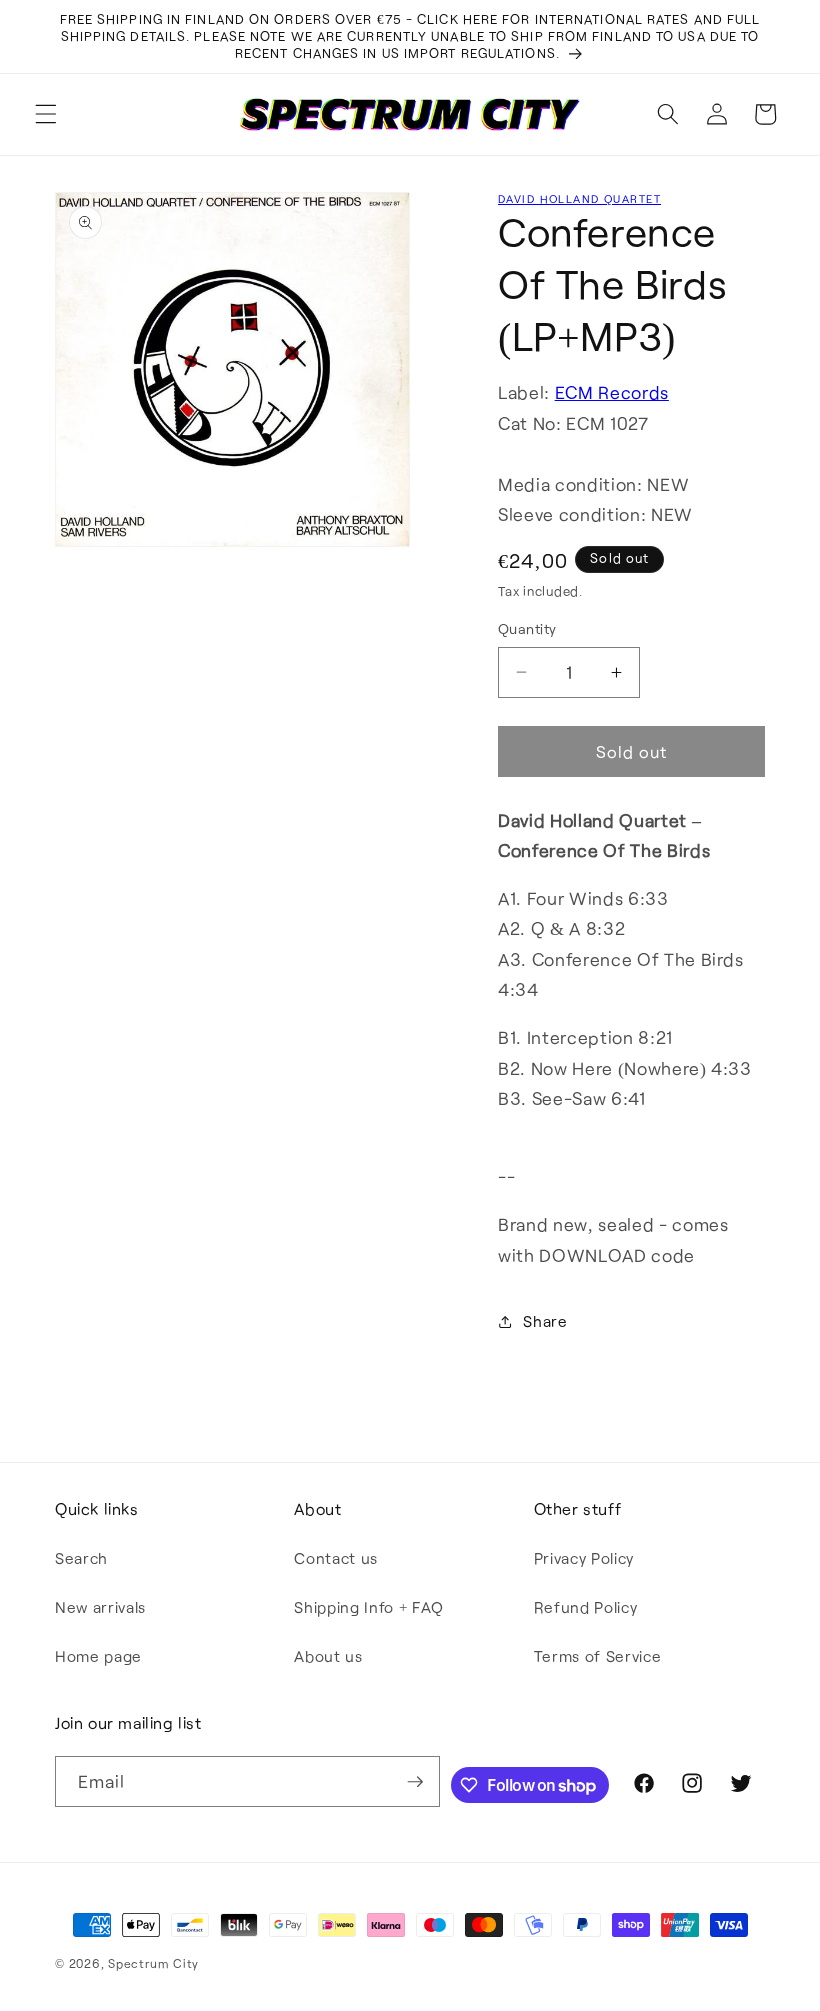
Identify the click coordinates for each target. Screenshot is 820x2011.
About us (328, 1656)
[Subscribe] (415, 1782)
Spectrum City (153, 1963)
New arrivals (100, 1607)
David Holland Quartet (579, 198)
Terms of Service (598, 1656)
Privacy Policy (584, 1558)
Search (81, 1558)
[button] (46, 114)
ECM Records (612, 392)
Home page (98, 1656)
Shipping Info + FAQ (369, 1607)
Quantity (527, 628)
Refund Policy (586, 1607)
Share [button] (545, 1321)
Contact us (336, 1558)
